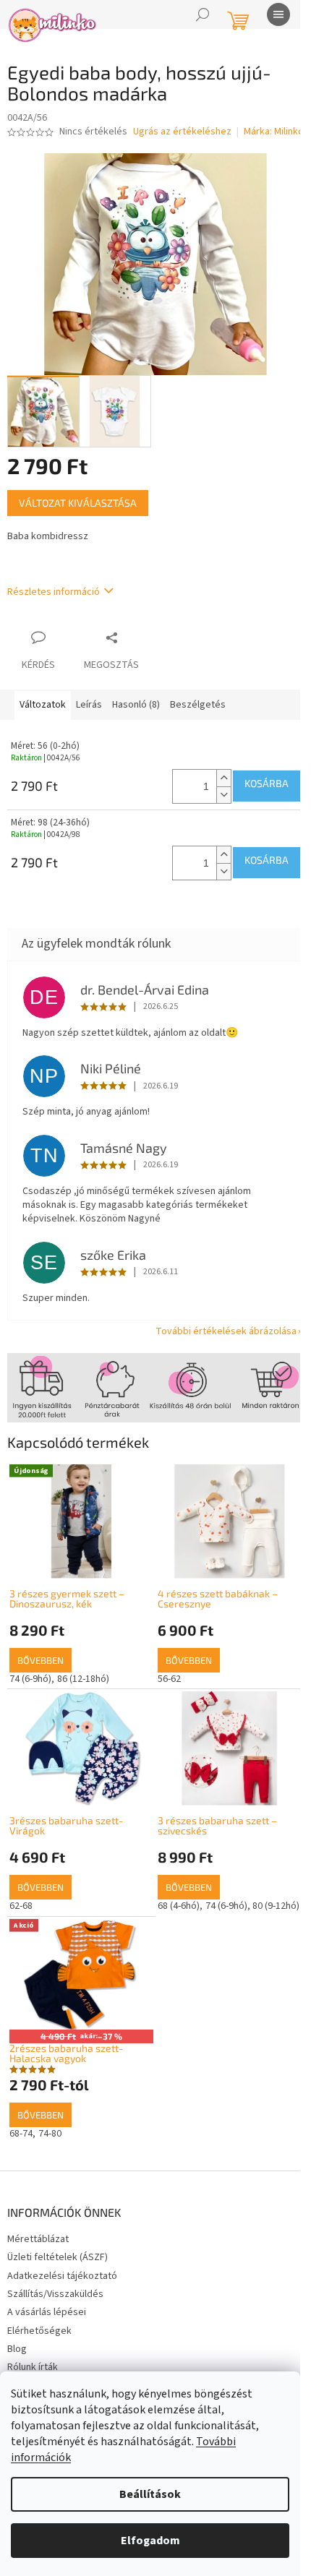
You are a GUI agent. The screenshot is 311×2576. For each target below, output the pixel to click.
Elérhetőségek (39, 2331)
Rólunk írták (33, 2367)
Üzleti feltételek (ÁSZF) (57, 2257)
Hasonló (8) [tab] (136, 705)
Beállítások (150, 2494)
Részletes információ (54, 592)
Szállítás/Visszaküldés (55, 2294)
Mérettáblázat (38, 2239)
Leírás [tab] (89, 705)
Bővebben (41, 1660)
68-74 (21, 2134)
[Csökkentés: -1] (223, 795)
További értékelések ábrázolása (226, 1331)
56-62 (169, 1679)
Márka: (274, 132)
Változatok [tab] (43, 705)
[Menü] (278, 14)
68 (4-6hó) (179, 1906)
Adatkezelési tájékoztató (62, 2276)
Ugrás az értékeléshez (182, 132)
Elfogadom (150, 2541)
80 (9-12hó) (276, 1906)
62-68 (21, 1906)
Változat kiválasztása (78, 503)
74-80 (50, 2134)
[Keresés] (203, 14)
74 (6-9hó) (30, 1679)
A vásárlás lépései (47, 2312)
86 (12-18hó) (83, 1679)
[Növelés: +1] (223, 778)
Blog (17, 2349)
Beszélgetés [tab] (198, 705)
